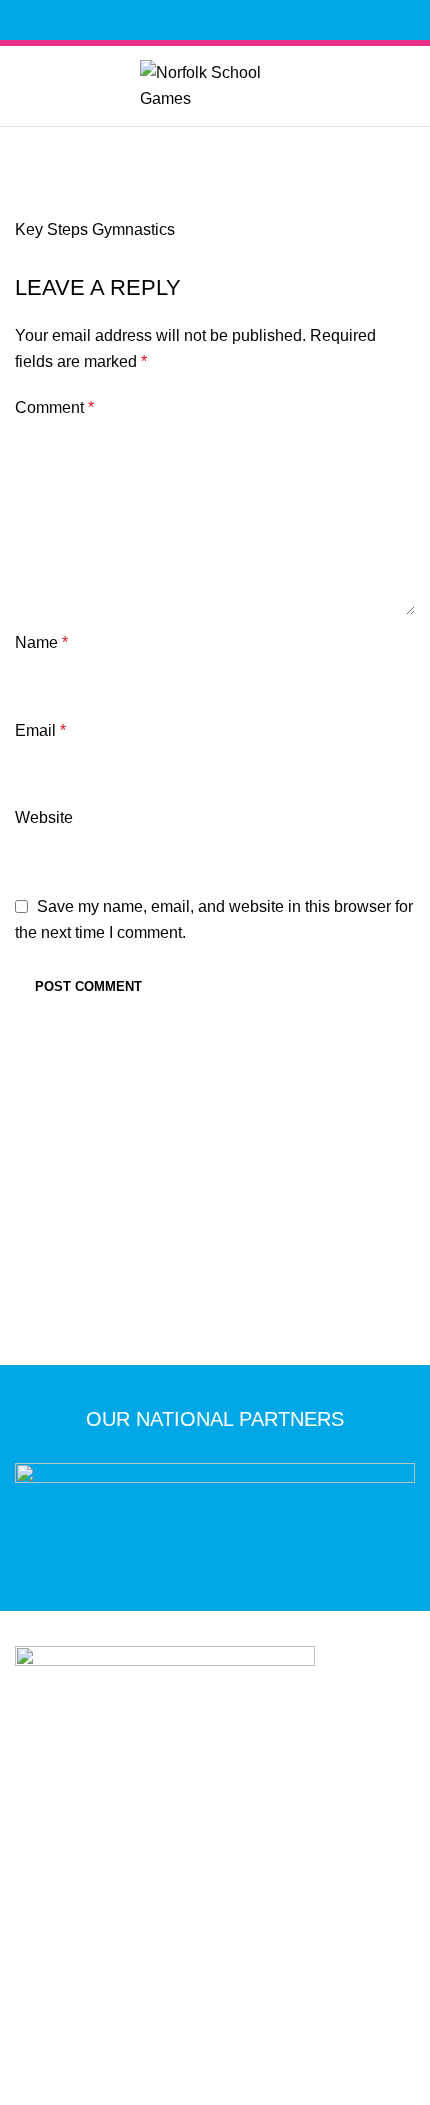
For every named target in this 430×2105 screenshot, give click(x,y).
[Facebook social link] (180, 20)
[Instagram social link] (226, 20)
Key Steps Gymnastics (95, 229)
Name (41, 642)
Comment (54, 407)
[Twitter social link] (203, 20)
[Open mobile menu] (215, 152)
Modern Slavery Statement (292, 1969)
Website (44, 817)
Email (40, 730)
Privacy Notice (82, 1969)
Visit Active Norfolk (228, 1998)
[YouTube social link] (249, 20)
